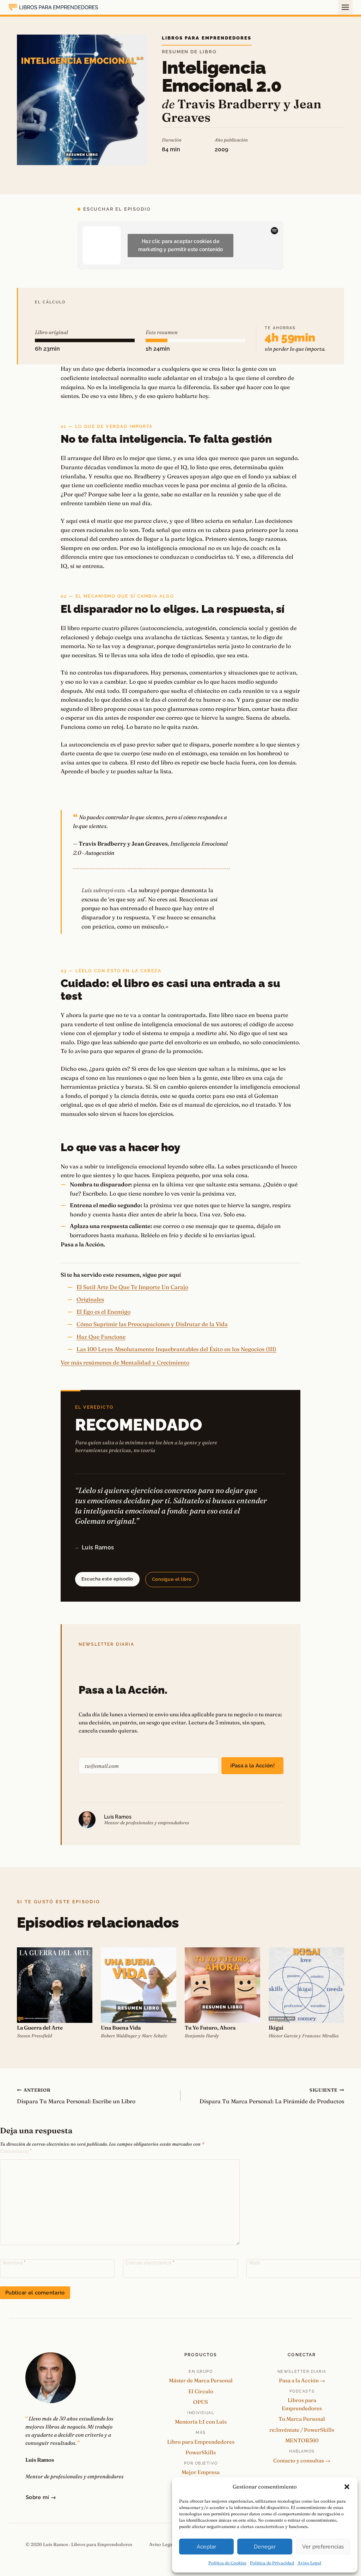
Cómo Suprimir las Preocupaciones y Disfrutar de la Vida (152, 1324)
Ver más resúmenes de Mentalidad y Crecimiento (125, 1362)
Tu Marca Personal (302, 2419)
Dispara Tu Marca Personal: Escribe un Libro (76, 2096)
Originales (90, 1299)
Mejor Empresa (201, 2472)
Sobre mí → (41, 2497)
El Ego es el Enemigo (103, 1312)
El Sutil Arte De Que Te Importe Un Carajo (132, 1287)
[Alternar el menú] (345, 7)
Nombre (14, 2263)
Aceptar (207, 2547)
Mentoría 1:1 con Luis (201, 2422)
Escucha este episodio (107, 1579)
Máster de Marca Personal (201, 2380)
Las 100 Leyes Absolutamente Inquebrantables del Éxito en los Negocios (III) (176, 1349)
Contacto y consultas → (302, 2460)
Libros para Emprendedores (207, 38)
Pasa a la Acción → (302, 2380)
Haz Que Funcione (101, 1337)
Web (255, 2263)
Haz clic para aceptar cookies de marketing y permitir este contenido (181, 245)
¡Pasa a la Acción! (252, 1766)
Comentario (16, 2151)
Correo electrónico (150, 2263)
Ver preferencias (323, 2547)
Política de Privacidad (272, 2563)
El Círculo (201, 2391)
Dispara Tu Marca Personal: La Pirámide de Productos (272, 2096)
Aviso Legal (309, 2563)
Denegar (265, 2547)
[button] (347, 2487)
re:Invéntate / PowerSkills (302, 2430)
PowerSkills (201, 2452)
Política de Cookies (227, 2563)
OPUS (201, 2402)
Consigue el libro (172, 1579)
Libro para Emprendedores (201, 2442)
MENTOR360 (302, 2440)
